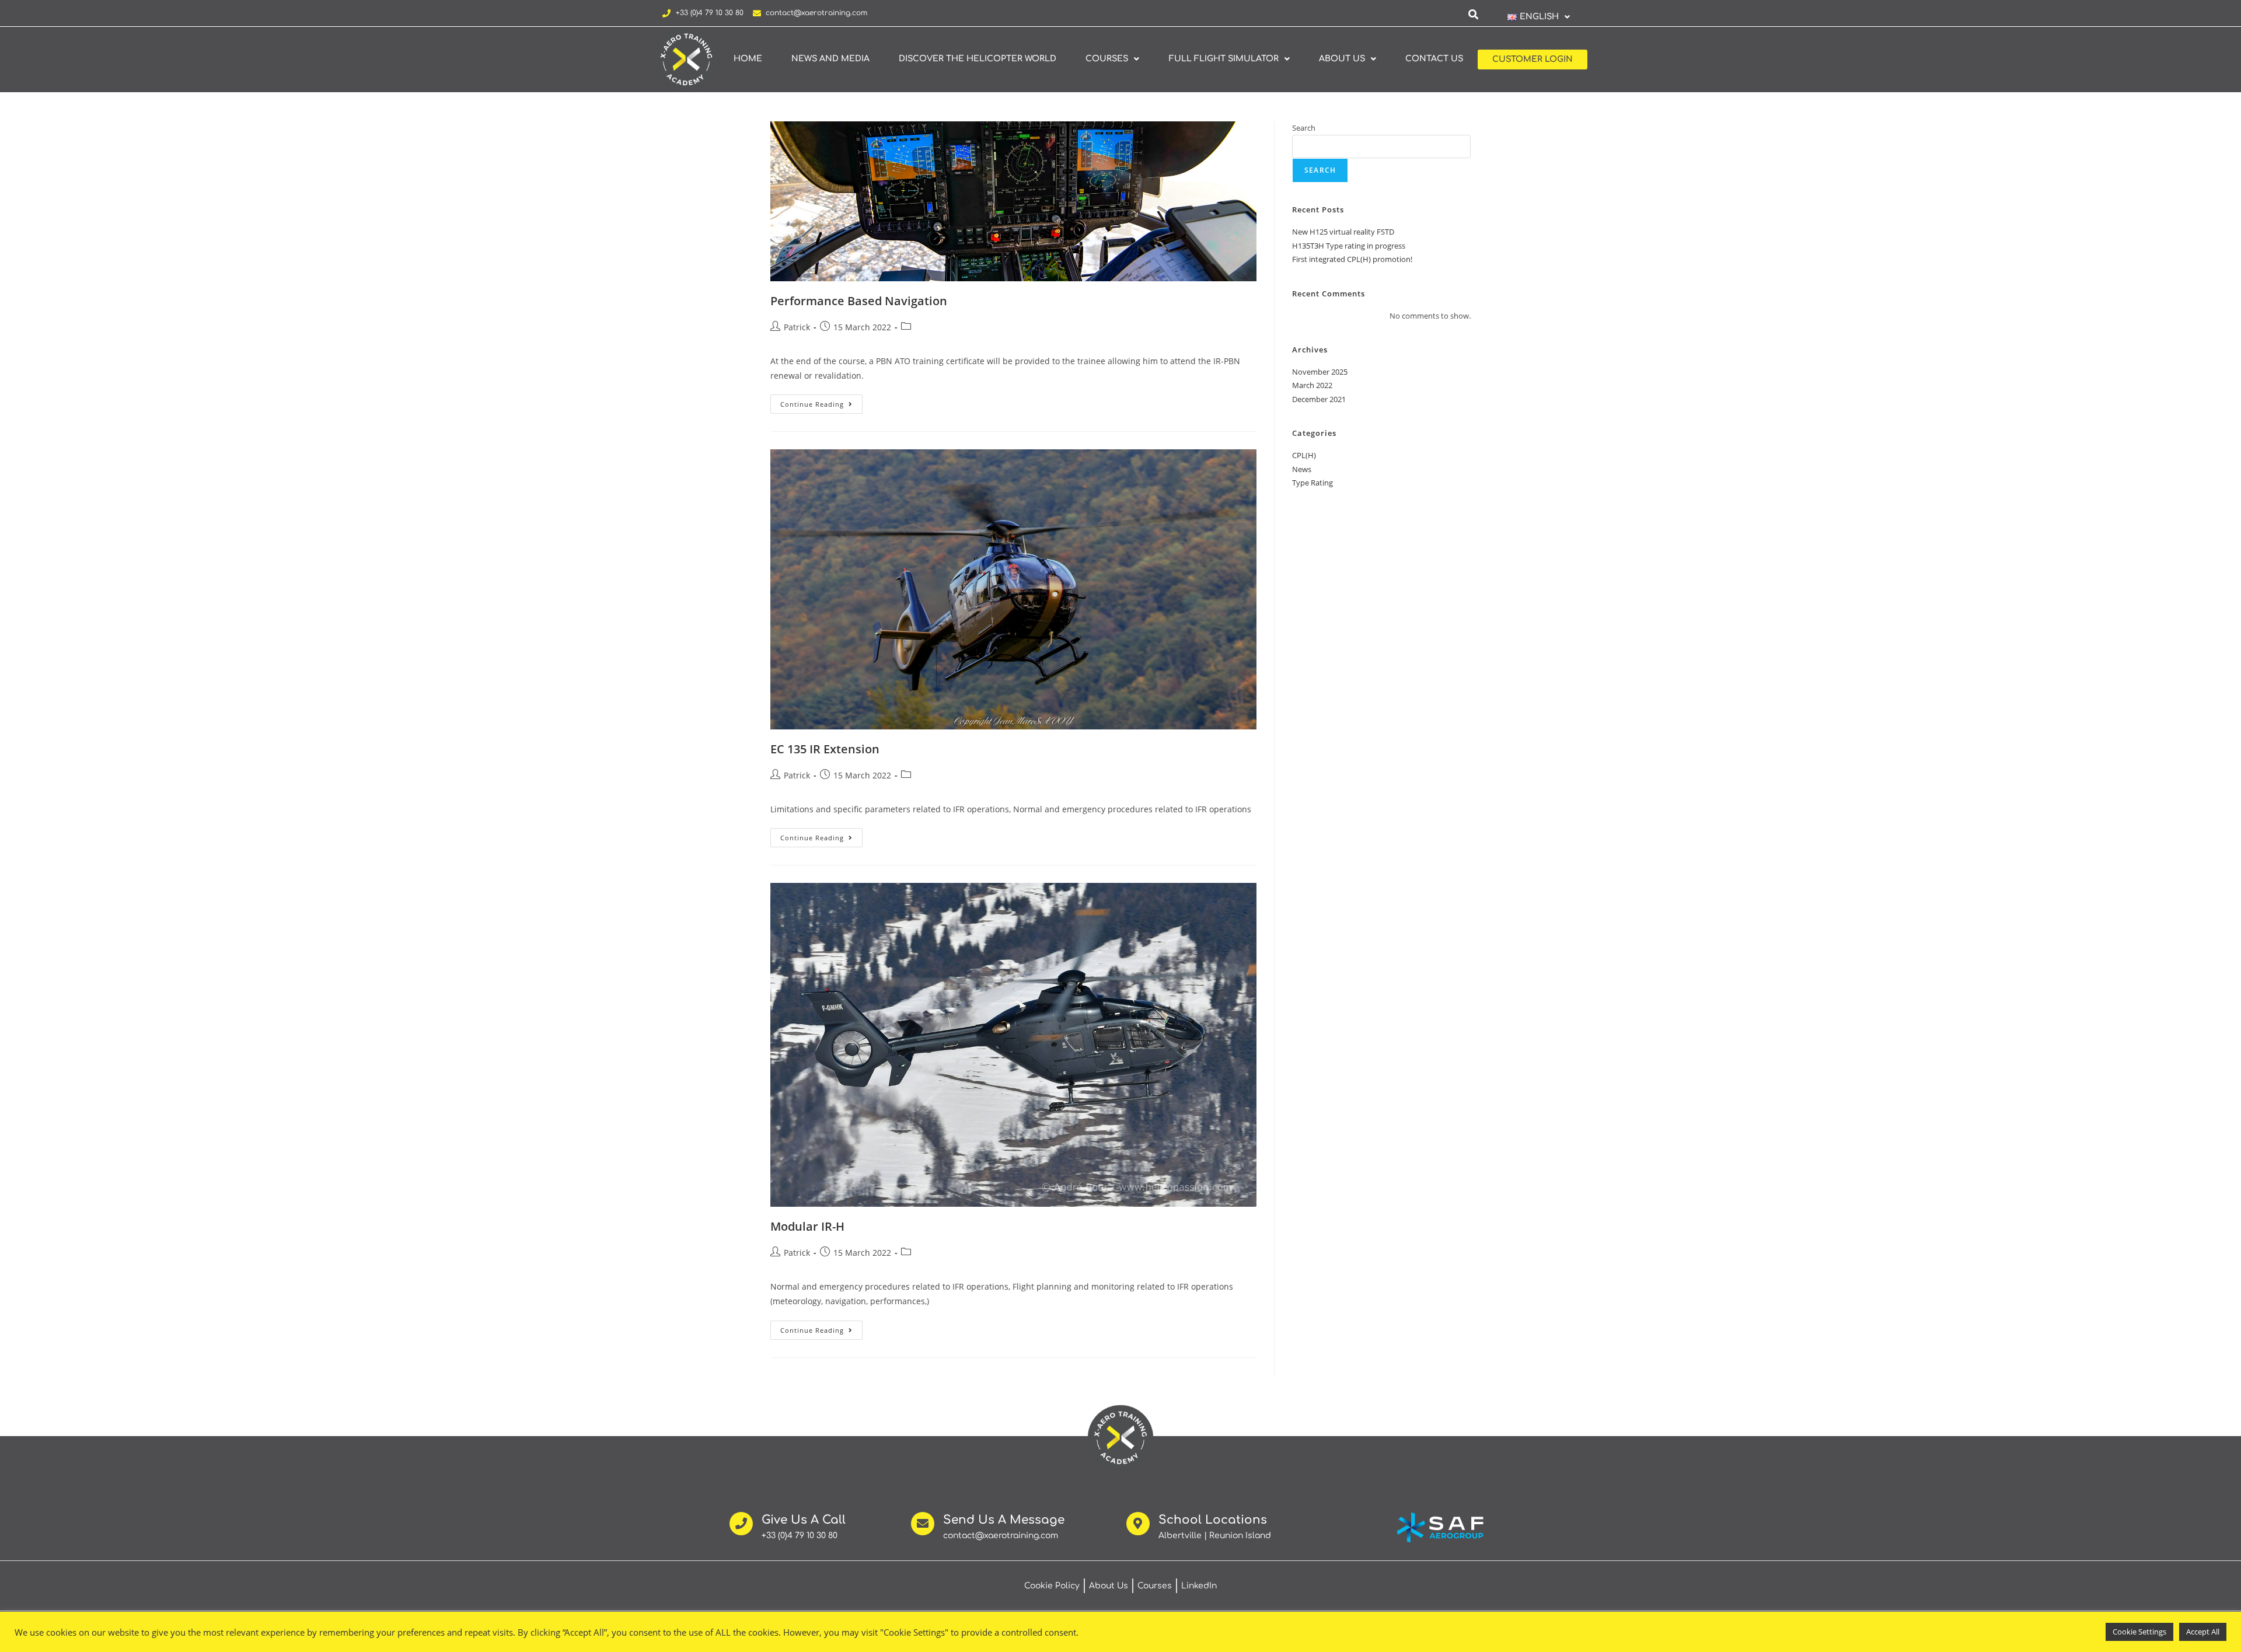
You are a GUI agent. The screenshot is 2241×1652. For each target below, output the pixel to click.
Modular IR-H (807, 1226)
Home (748, 59)
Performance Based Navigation (859, 301)
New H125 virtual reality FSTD (1343, 232)
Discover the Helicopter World (978, 59)
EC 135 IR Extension (825, 749)
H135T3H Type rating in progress (1349, 246)
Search (1304, 128)
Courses (1107, 59)
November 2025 (1320, 372)
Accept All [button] (2203, 1632)
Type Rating (1313, 483)
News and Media (830, 59)
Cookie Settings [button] (2139, 1632)
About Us (1342, 59)
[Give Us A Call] (741, 1524)
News (1302, 469)
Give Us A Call (804, 1520)
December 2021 (1319, 399)
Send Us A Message (1004, 1520)
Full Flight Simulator (1224, 59)
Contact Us (1434, 59)
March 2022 (1312, 385)
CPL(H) (1304, 455)
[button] (1538, 17)
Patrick (797, 327)
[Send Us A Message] (923, 1524)
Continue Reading (821, 401)
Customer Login (1533, 59)
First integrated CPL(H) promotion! (1352, 259)
